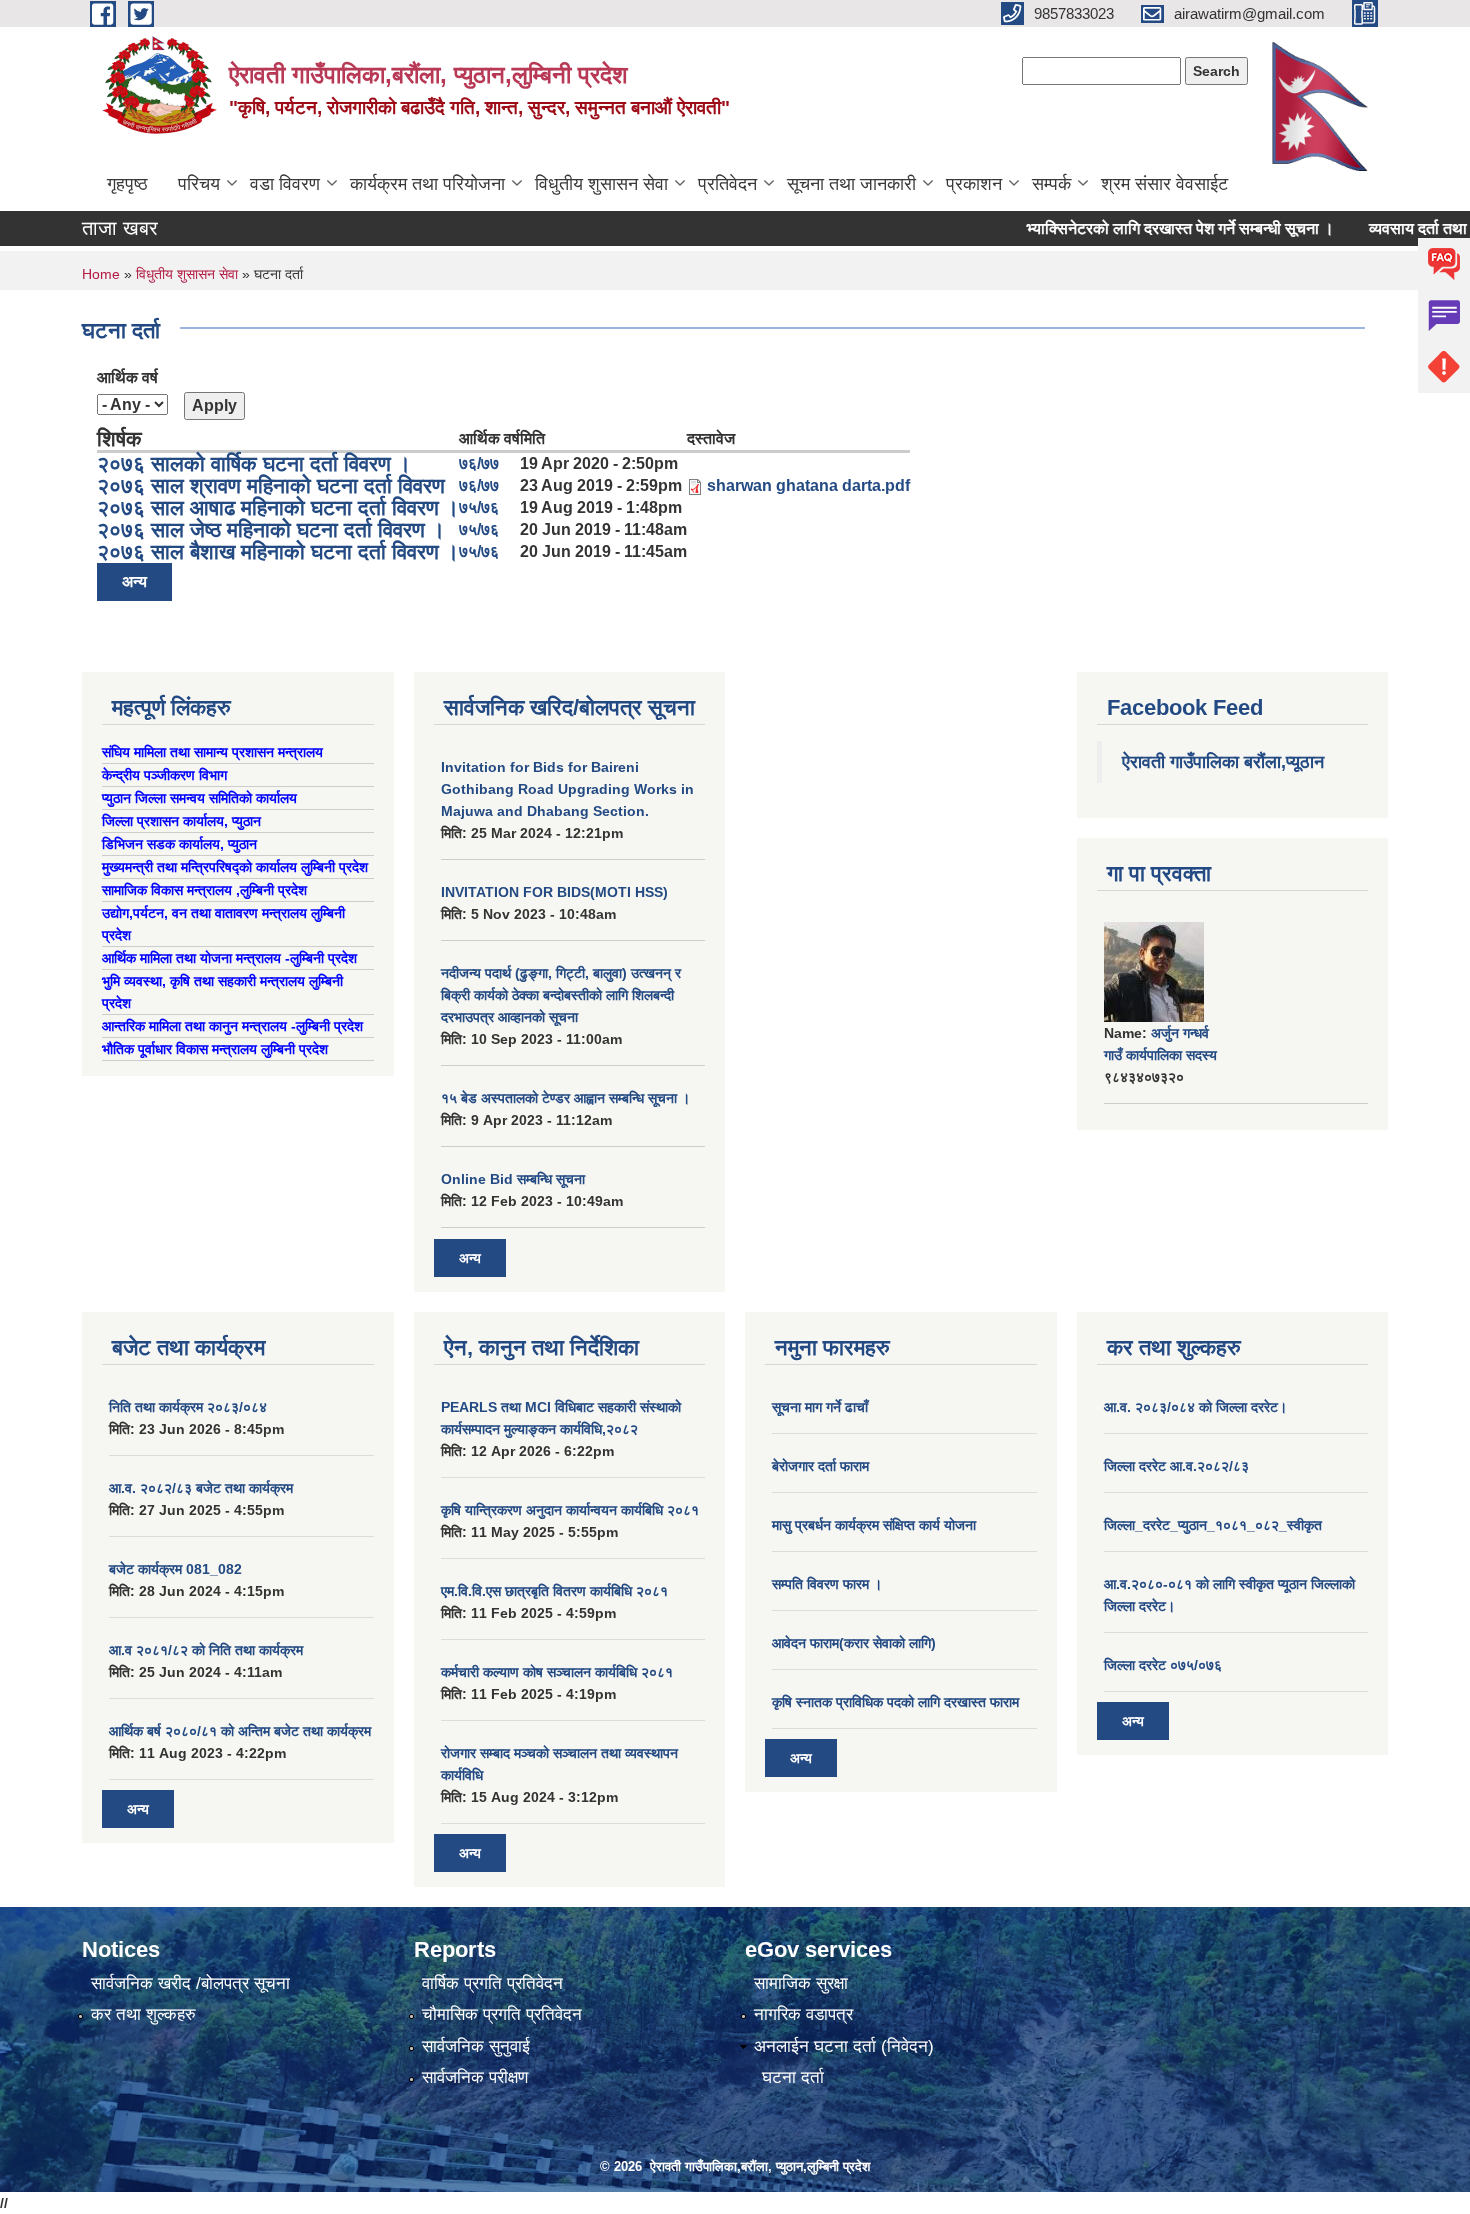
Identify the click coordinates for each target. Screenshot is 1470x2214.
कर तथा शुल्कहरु (143, 2014)
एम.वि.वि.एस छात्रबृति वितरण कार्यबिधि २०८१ (554, 1591)
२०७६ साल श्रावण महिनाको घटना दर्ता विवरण (271, 485)
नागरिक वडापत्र (803, 2014)
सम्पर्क (1051, 184)
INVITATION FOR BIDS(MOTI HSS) (554, 892)
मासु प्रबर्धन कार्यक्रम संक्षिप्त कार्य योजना (874, 1525)
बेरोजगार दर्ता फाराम (820, 1466)
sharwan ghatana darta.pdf (808, 485)
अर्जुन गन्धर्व (1180, 1033)
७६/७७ (479, 463)
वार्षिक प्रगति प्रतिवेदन (492, 1983)
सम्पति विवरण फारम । (827, 1584)
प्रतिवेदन (727, 184)
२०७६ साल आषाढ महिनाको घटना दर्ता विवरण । (278, 507)
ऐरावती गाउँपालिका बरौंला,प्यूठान (1223, 762)
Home (101, 274)
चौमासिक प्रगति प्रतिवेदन (502, 2014)
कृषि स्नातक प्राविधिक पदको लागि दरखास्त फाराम (895, 1702)
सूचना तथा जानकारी (851, 184)
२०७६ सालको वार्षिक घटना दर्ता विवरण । (254, 463)
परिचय (199, 184)
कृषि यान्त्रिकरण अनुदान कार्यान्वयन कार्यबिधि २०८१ (570, 1510)
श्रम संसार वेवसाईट (1164, 184)
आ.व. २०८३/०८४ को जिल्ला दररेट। (1195, 1407)
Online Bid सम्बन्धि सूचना (513, 1179)
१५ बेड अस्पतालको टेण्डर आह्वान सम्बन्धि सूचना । (565, 1098)
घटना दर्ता (793, 2077)
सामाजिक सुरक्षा (801, 1983)
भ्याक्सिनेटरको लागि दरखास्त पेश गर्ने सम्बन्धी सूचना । (1147, 228)
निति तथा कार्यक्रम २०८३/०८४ (188, 1407)
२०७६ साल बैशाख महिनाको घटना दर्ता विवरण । (278, 551)
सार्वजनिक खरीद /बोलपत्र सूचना (190, 1983)
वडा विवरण (285, 184)
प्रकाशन (974, 184)
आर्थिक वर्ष (127, 377)
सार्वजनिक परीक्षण (475, 2077)
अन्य (134, 581)
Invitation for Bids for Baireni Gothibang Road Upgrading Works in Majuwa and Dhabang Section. (567, 789)
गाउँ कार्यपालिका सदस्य (1160, 1055)
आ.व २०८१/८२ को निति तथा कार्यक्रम (206, 1650)
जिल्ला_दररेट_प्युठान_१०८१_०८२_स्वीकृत (1213, 1525)
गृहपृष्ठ (127, 184)
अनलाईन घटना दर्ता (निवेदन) (844, 2046)
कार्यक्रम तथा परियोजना (427, 184)
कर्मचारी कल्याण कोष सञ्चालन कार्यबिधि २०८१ (557, 1672)
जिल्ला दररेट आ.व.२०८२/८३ (1176, 1466)
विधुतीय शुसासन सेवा (601, 184)
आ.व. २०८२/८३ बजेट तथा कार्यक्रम (201, 1488)
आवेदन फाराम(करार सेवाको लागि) (854, 1643)
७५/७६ (479, 507)
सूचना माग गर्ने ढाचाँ (820, 1407)
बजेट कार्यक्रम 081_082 (175, 1569)
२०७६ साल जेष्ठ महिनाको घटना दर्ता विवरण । (271, 529)
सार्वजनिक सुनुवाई (476, 2046)
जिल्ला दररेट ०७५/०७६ (1163, 1665)
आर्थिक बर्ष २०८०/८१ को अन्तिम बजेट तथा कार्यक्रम (240, 1731)
